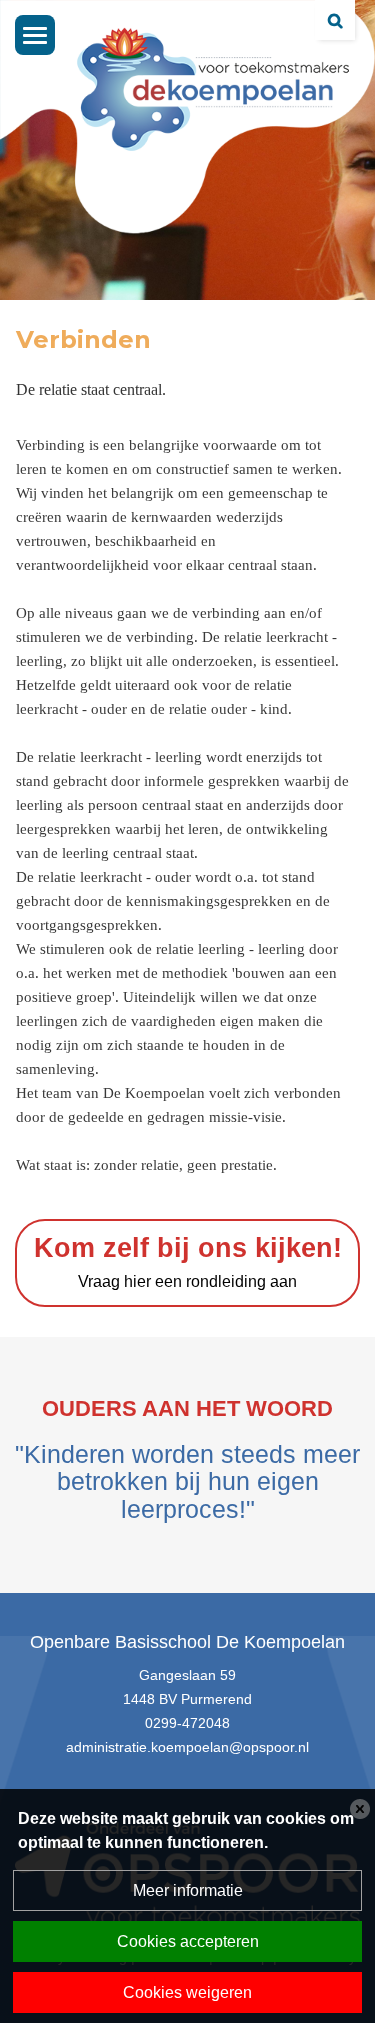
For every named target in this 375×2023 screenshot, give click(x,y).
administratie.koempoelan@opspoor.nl (187, 1747)
